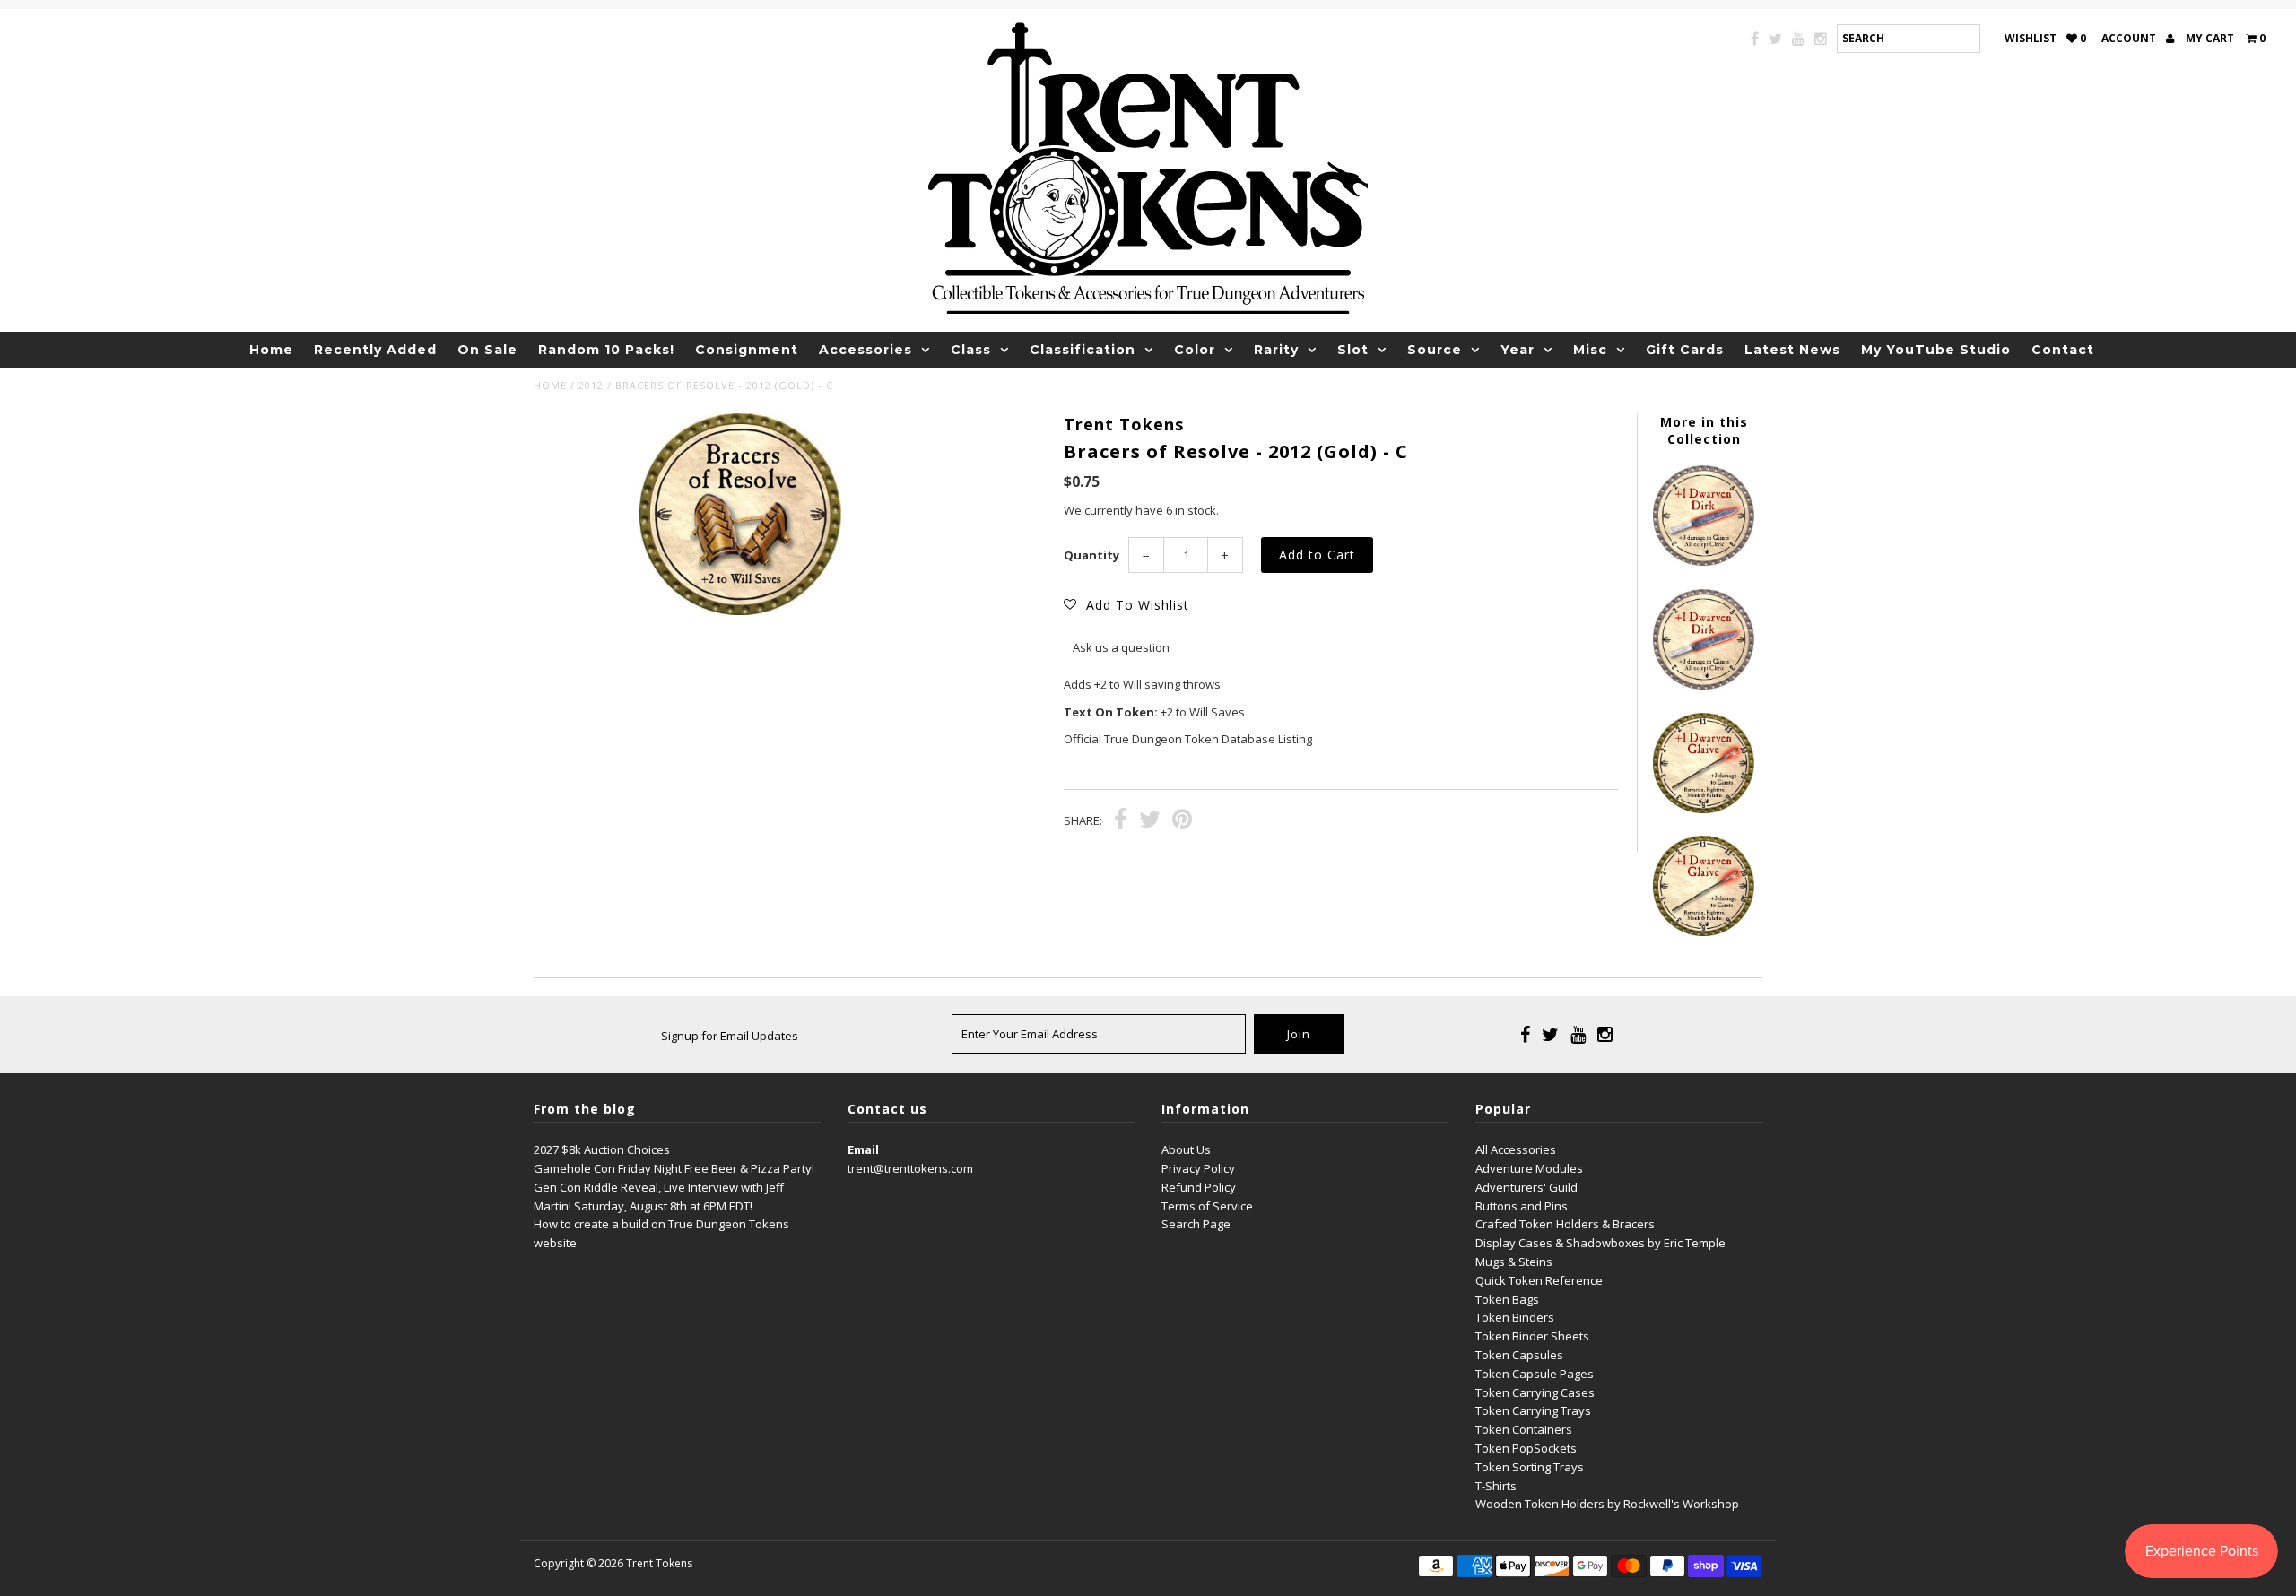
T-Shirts (1496, 1486)
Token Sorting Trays (1530, 1467)
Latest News (1792, 350)
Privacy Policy (1198, 1168)
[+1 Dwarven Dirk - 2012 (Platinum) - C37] (1703, 561)
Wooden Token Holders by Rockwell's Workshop (1607, 1504)
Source (1435, 350)
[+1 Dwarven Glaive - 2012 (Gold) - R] (1703, 932)
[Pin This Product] (1182, 821)
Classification (1083, 350)
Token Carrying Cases (1535, 1392)
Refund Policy (1199, 1187)
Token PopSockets (1526, 1448)
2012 (591, 385)
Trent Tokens (659, 1563)
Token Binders (1515, 1317)
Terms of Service (1207, 1206)
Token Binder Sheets (1532, 1336)
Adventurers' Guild (1526, 1187)
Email (863, 1149)
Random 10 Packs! (606, 350)
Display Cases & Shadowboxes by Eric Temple (1600, 1243)
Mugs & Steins (1514, 1262)
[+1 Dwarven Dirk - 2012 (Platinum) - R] (1703, 685)
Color (1195, 350)
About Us (1186, 1149)
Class (971, 350)
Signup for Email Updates (730, 1036)
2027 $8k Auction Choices (602, 1149)
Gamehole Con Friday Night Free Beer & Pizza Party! (674, 1168)
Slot (1353, 350)
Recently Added (375, 350)
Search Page (1196, 1224)
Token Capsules (1519, 1355)
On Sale (487, 350)
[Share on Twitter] (1150, 821)
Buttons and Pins (1522, 1206)
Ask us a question (1121, 647)
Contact (2063, 350)
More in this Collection (1704, 430)
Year (1518, 350)
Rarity (1276, 350)
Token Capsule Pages (1535, 1374)
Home (271, 350)
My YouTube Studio (1936, 350)
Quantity (1091, 555)
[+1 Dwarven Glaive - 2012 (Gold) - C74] (1703, 809)
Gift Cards (1685, 350)
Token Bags (1507, 1299)
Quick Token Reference (1539, 1280)
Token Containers (1524, 1429)
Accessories (865, 350)
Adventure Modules (1529, 1168)
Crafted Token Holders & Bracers (1565, 1224)
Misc (1590, 350)
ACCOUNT (2130, 38)
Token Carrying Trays (1533, 1410)
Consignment (747, 350)
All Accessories (1516, 1149)
